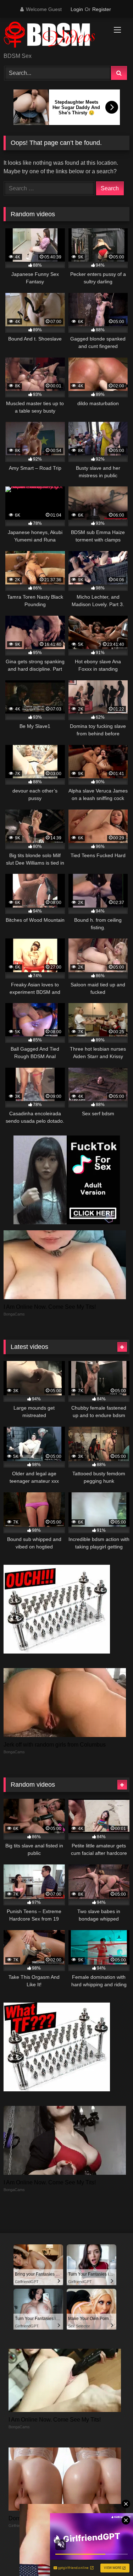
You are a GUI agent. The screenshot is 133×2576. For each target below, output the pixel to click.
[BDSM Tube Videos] (55, 36)
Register (102, 9)
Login (77, 9)
